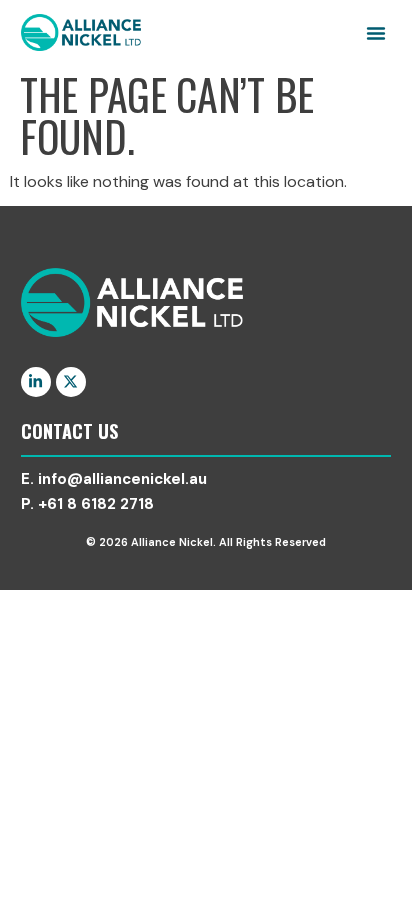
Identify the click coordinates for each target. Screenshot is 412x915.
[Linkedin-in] (36, 382)
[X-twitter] (71, 382)
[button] (376, 33)
